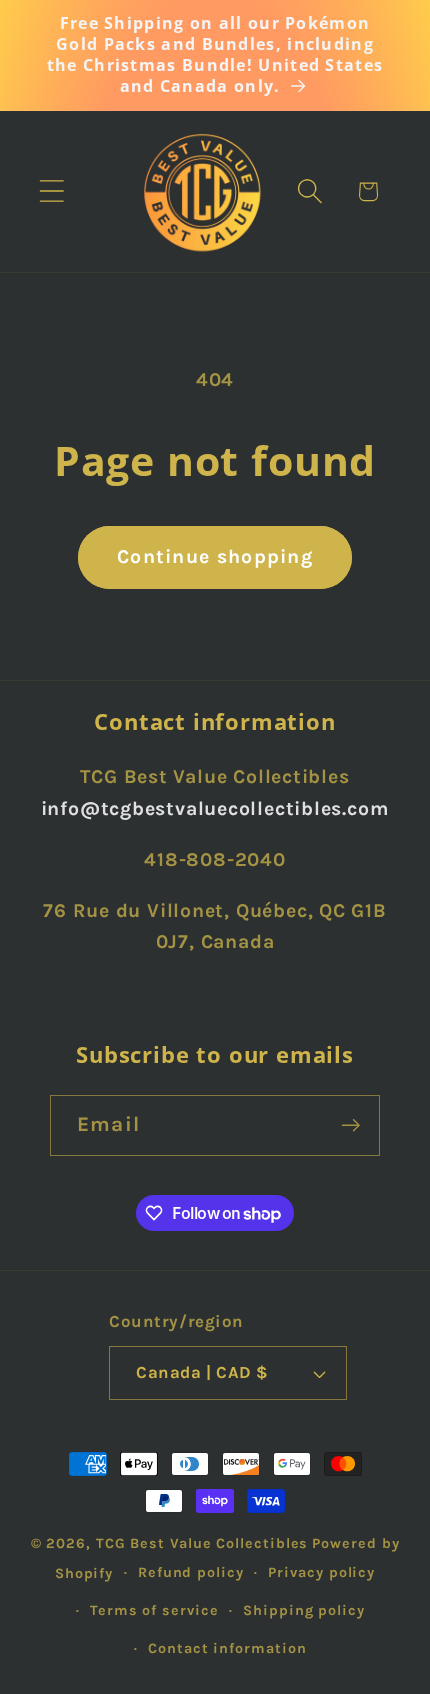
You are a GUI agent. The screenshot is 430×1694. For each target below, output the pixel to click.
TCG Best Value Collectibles (202, 1543)
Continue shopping (215, 556)
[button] (51, 191)
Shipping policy (304, 1610)
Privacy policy (321, 1572)
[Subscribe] (350, 1125)
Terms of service (154, 1610)
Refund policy (191, 1572)
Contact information (227, 1648)
